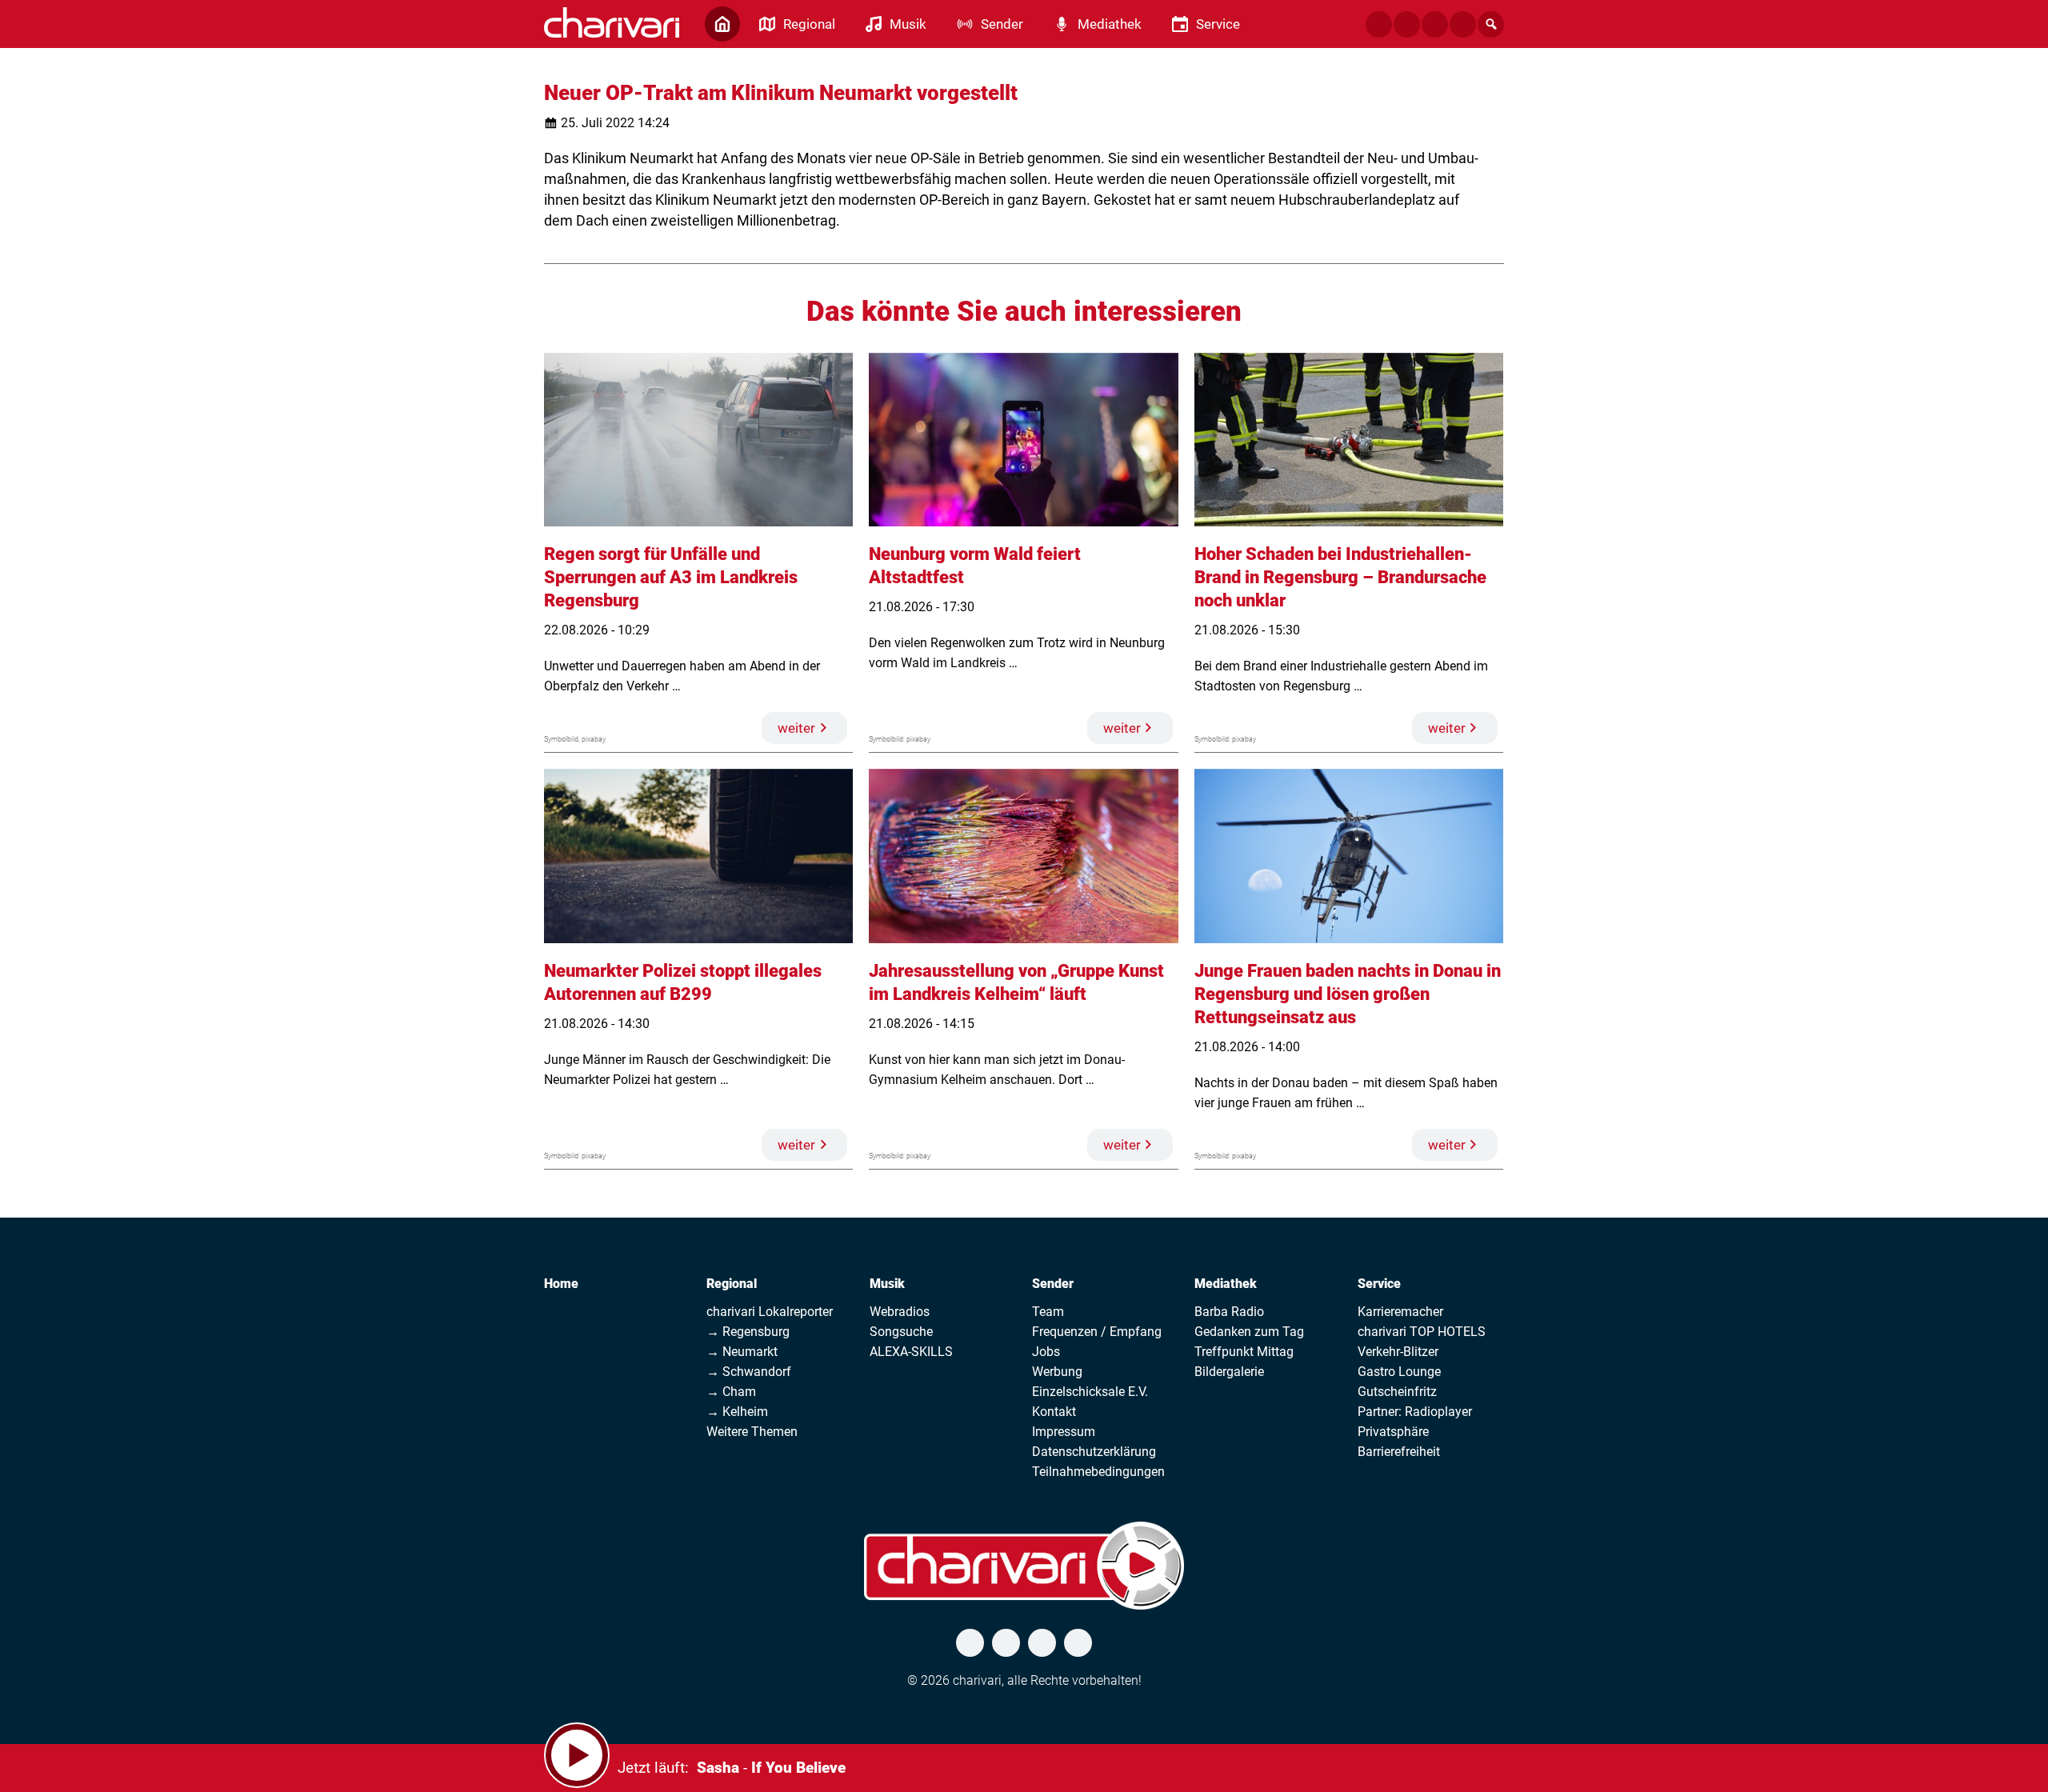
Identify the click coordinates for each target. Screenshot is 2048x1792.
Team (1048, 1312)
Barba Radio (1229, 1312)
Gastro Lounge (1399, 1372)
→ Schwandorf (749, 1372)
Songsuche (901, 1332)
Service (1379, 1284)
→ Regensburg (748, 1332)
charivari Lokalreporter (770, 1312)
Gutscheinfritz (1397, 1392)
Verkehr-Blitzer (1398, 1352)
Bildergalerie (1229, 1372)
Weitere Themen (752, 1432)
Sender (1053, 1284)
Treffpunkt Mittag (1244, 1352)
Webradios (900, 1312)
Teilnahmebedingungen (1098, 1472)
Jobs (1046, 1352)
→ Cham (731, 1392)
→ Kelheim (737, 1412)
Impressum (1064, 1432)
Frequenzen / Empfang (1097, 1332)
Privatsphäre (1393, 1432)
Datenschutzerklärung (1094, 1452)
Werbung (1057, 1372)
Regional (732, 1284)
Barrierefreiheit (1399, 1452)
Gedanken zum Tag (1249, 1332)
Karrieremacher (1400, 1312)
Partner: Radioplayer (1415, 1412)
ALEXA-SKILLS (911, 1352)
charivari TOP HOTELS (1422, 1332)
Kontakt (1054, 1412)
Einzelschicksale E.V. (1090, 1392)
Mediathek (1226, 1284)
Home (561, 1284)
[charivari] (612, 22)
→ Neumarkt (742, 1352)
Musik (887, 1284)
